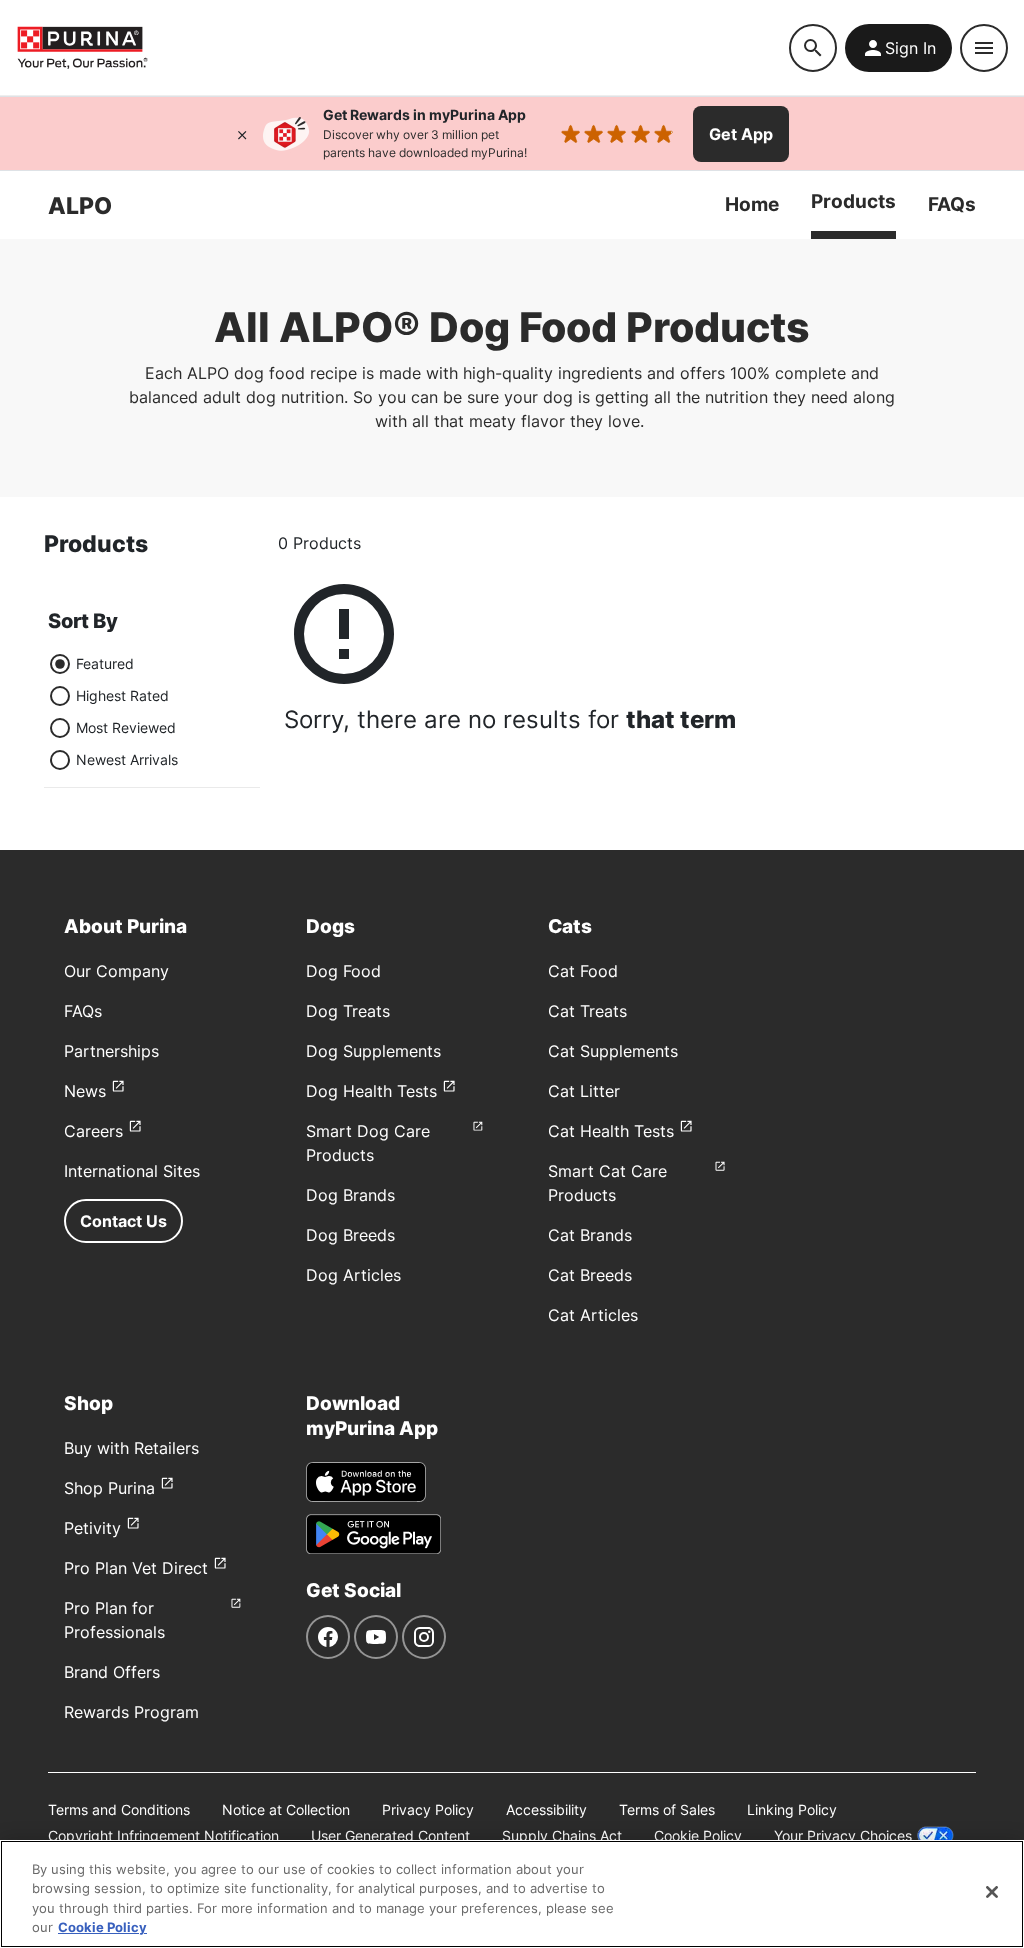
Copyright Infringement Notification (163, 1835)
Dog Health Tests (371, 1091)
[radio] (60, 664)
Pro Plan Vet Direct (136, 1568)
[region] (512, 1894)
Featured (105, 663)
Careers (93, 1131)
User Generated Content (390, 1835)
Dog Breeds (350, 1235)
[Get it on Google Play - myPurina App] (373, 1534)
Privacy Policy (428, 1809)
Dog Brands (350, 1195)
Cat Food (583, 971)
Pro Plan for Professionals (114, 1620)
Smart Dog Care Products (368, 1143)
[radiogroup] (113, 712)
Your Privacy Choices (843, 1835)
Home (752, 204)
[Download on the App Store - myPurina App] (366, 1482)
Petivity (92, 1528)
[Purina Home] (82, 47)
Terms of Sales (667, 1809)
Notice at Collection (286, 1809)
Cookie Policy (698, 1835)
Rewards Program (131, 1712)
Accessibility (546, 1809)
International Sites (132, 1171)
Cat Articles (593, 1315)
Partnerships (111, 1051)
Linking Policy (792, 1809)
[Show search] (813, 48)
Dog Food (343, 971)
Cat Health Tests (611, 1131)
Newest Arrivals (127, 759)
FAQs (952, 204)
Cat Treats (587, 1011)
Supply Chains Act (562, 1835)
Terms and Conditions (119, 1809)
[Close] (242, 134)
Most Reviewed (126, 727)
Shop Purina (109, 1488)
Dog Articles (353, 1275)
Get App (741, 134)
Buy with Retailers (131, 1448)
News (85, 1091)
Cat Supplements (613, 1051)
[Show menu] (984, 48)
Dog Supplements (373, 1051)
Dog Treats (348, 1011)
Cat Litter (584, 1091)
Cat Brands (590, 1235)
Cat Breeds (590, 1275)
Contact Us (123, 1221)
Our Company (116, 971)
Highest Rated (122, 695)
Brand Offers (112, 1672)
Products (853, 201)
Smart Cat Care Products (607, 1183)
